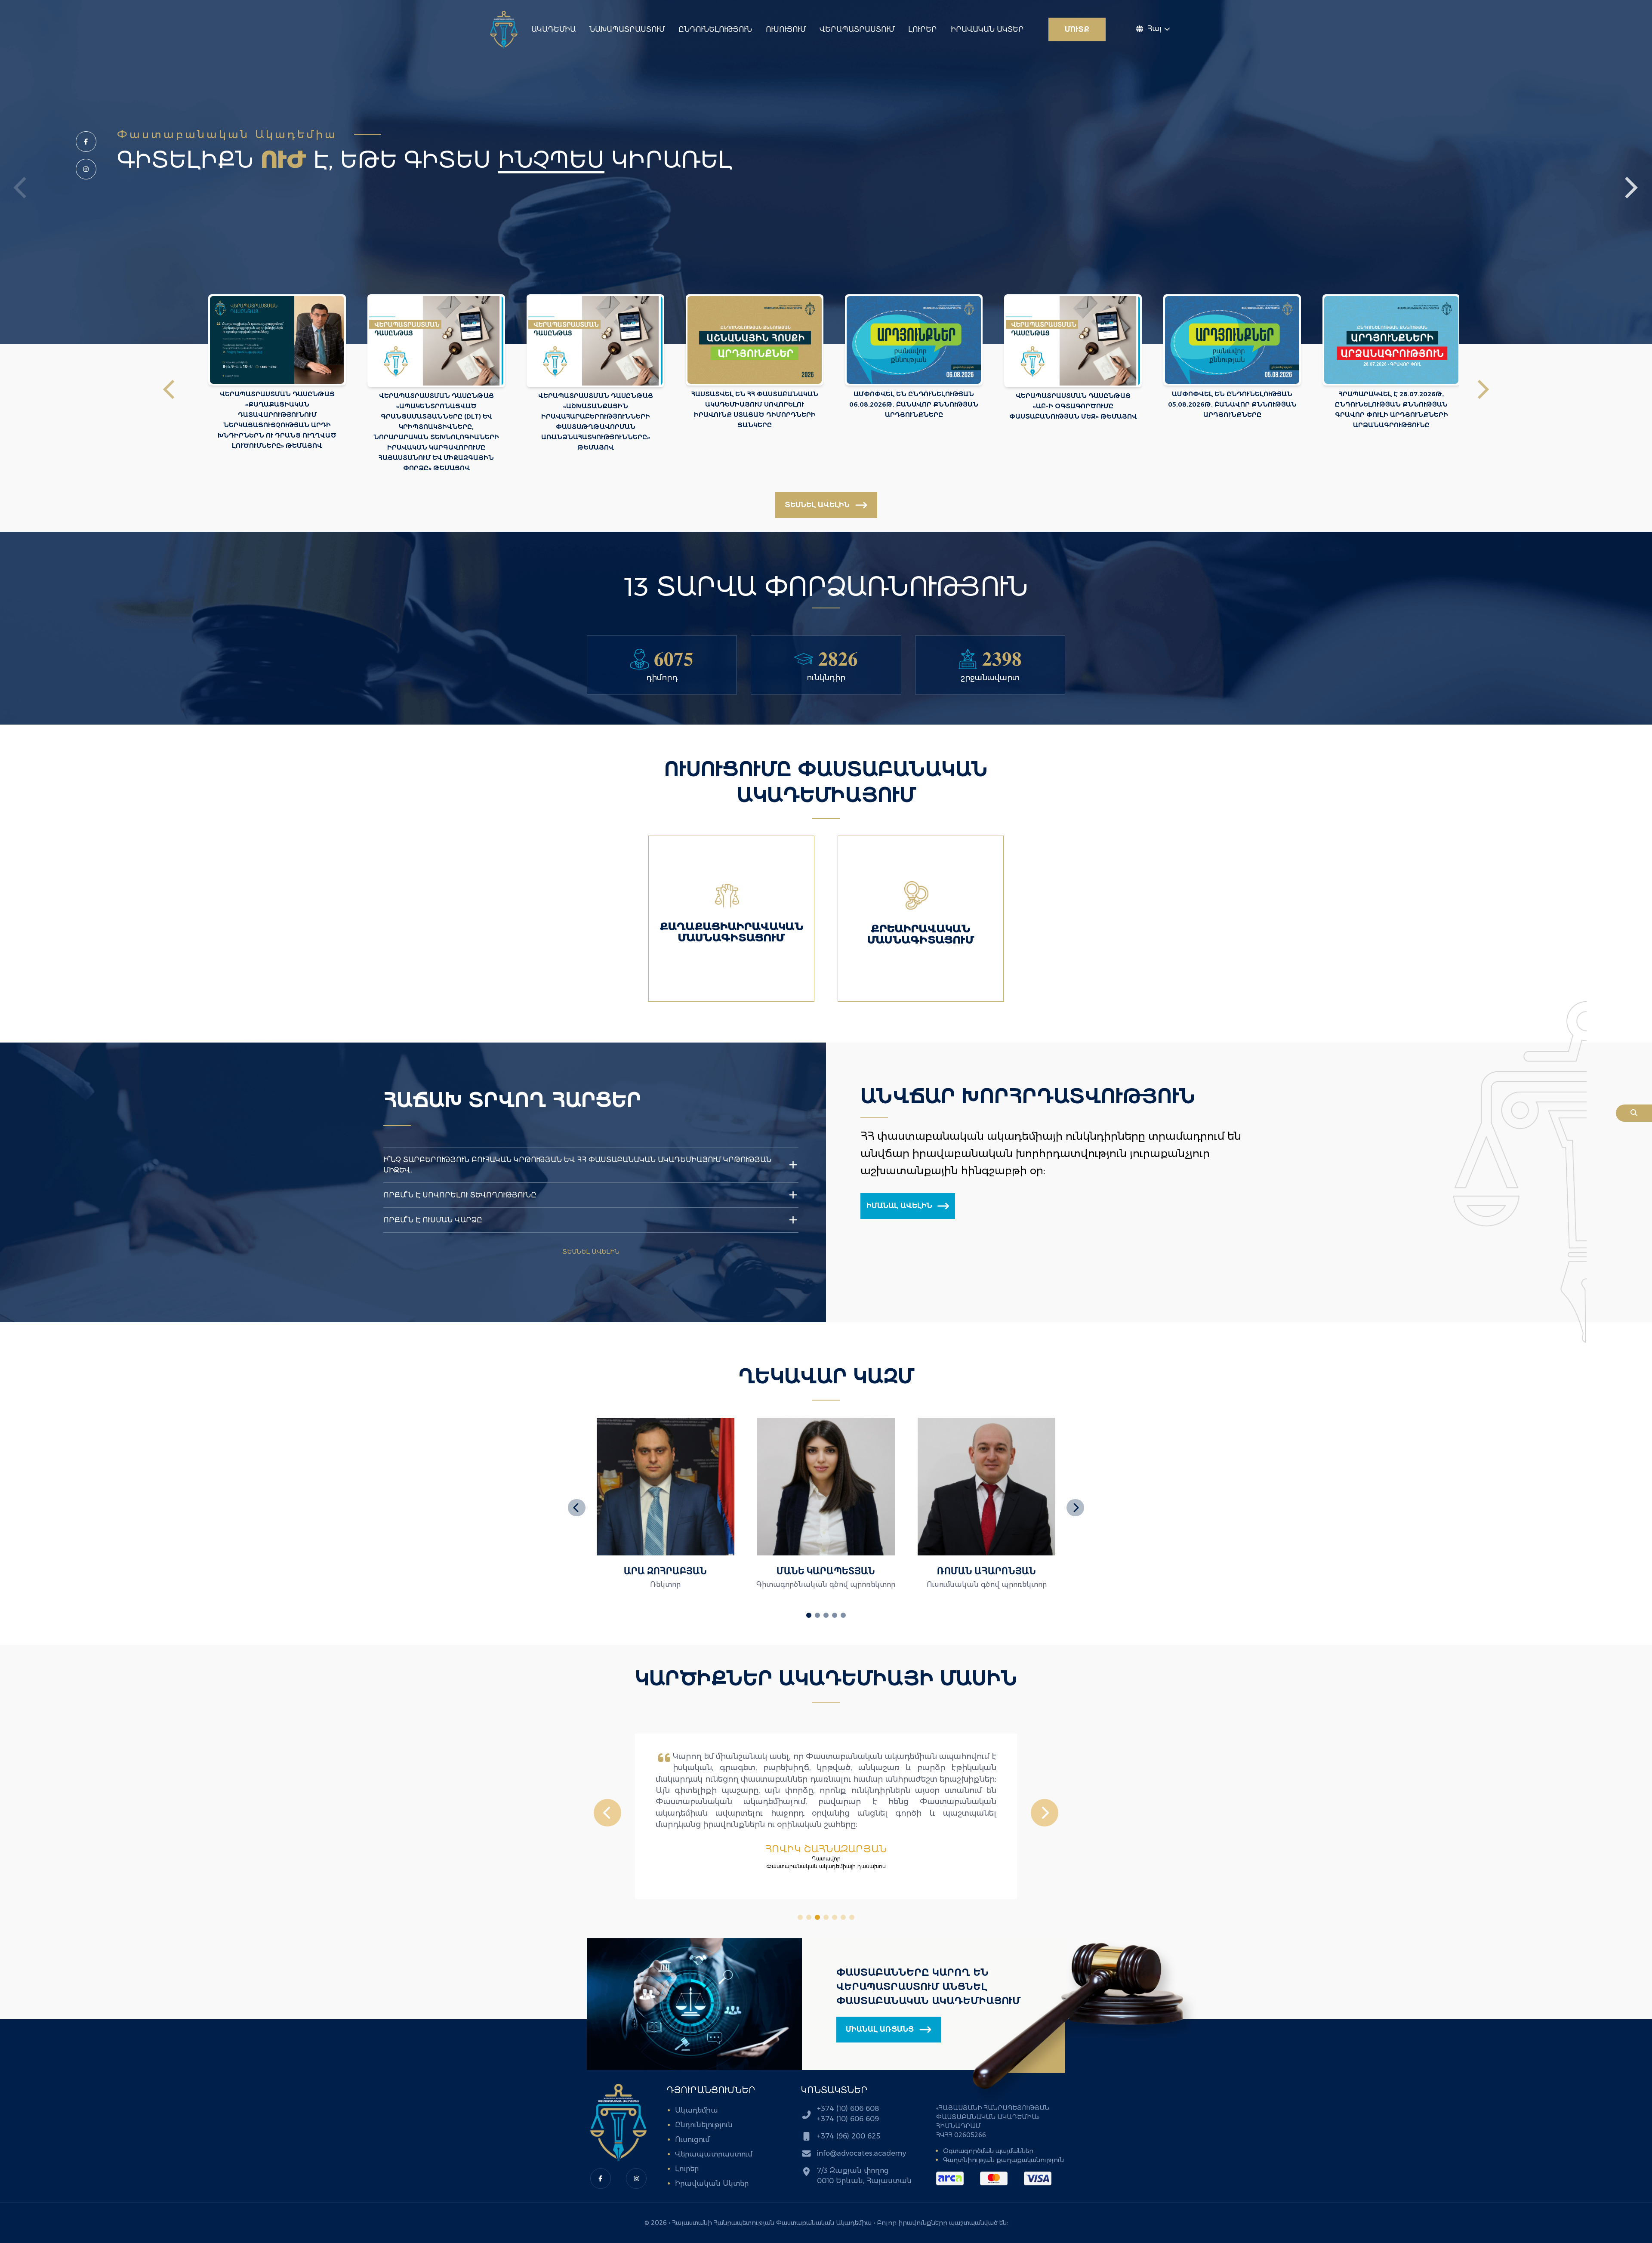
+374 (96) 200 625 (849, 2136)
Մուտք (1077, 29)
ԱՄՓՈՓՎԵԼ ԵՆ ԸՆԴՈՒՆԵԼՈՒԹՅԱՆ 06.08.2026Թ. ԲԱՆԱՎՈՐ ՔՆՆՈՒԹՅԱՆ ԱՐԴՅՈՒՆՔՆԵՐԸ (914, 404)
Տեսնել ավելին (591, 1252)
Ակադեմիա (553, 29)
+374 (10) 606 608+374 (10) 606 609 (848, 2114)
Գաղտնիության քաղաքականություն (1003, 2160)
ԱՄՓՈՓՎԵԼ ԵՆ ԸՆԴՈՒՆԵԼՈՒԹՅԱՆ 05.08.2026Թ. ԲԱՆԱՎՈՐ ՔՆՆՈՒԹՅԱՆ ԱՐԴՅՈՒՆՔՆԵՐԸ (1232, 404)
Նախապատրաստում (627, 29)
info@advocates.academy (861, 2153)
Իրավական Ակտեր (987, 29)
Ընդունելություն (715, 29)
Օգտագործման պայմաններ (988, 2151)
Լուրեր (923, 29)
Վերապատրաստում (857, 29)
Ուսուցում (786, 29)
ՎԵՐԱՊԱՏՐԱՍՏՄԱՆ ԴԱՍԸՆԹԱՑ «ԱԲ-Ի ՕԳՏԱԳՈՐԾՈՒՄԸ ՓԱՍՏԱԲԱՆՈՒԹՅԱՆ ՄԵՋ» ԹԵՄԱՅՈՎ (1073, 406)
